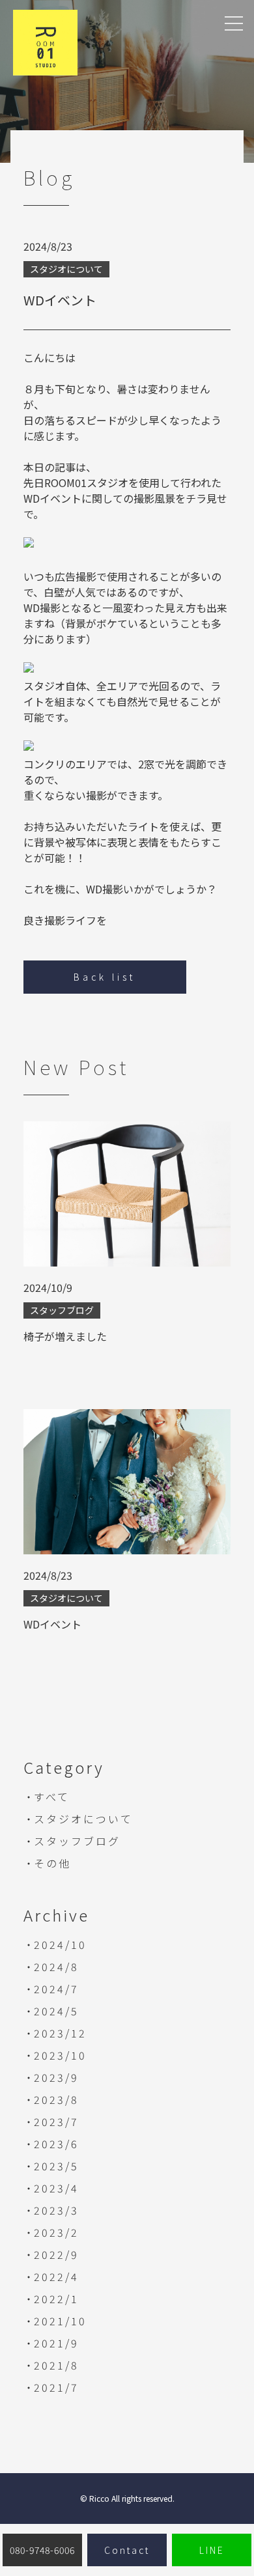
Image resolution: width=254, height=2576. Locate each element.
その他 (52, 1863)
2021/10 (60, 2321)
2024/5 (56, 2011)
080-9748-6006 (42, 2550)
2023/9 (56, 2077)
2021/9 (56, 2343)
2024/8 (56, 1967)
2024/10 (60, 1944)
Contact (127, 2550)
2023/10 (60, 2055)
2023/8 (56, 2099)
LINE (212, 2550)
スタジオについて (83, 1819)
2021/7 (56, 2387)
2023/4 (56, 2188)
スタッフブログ (77, 1841)
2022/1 (56, 2299)
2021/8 (56, 2365)
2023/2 (56, 2232)
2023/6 (56, 2144)
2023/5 (56, 2166)
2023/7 (56, 2121)
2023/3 (56, 2210)
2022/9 (56, 2254)
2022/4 (56, 2276)
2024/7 (56, 1989)
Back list (105, 977)
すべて (52, 1797)
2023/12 (60, 2033)
